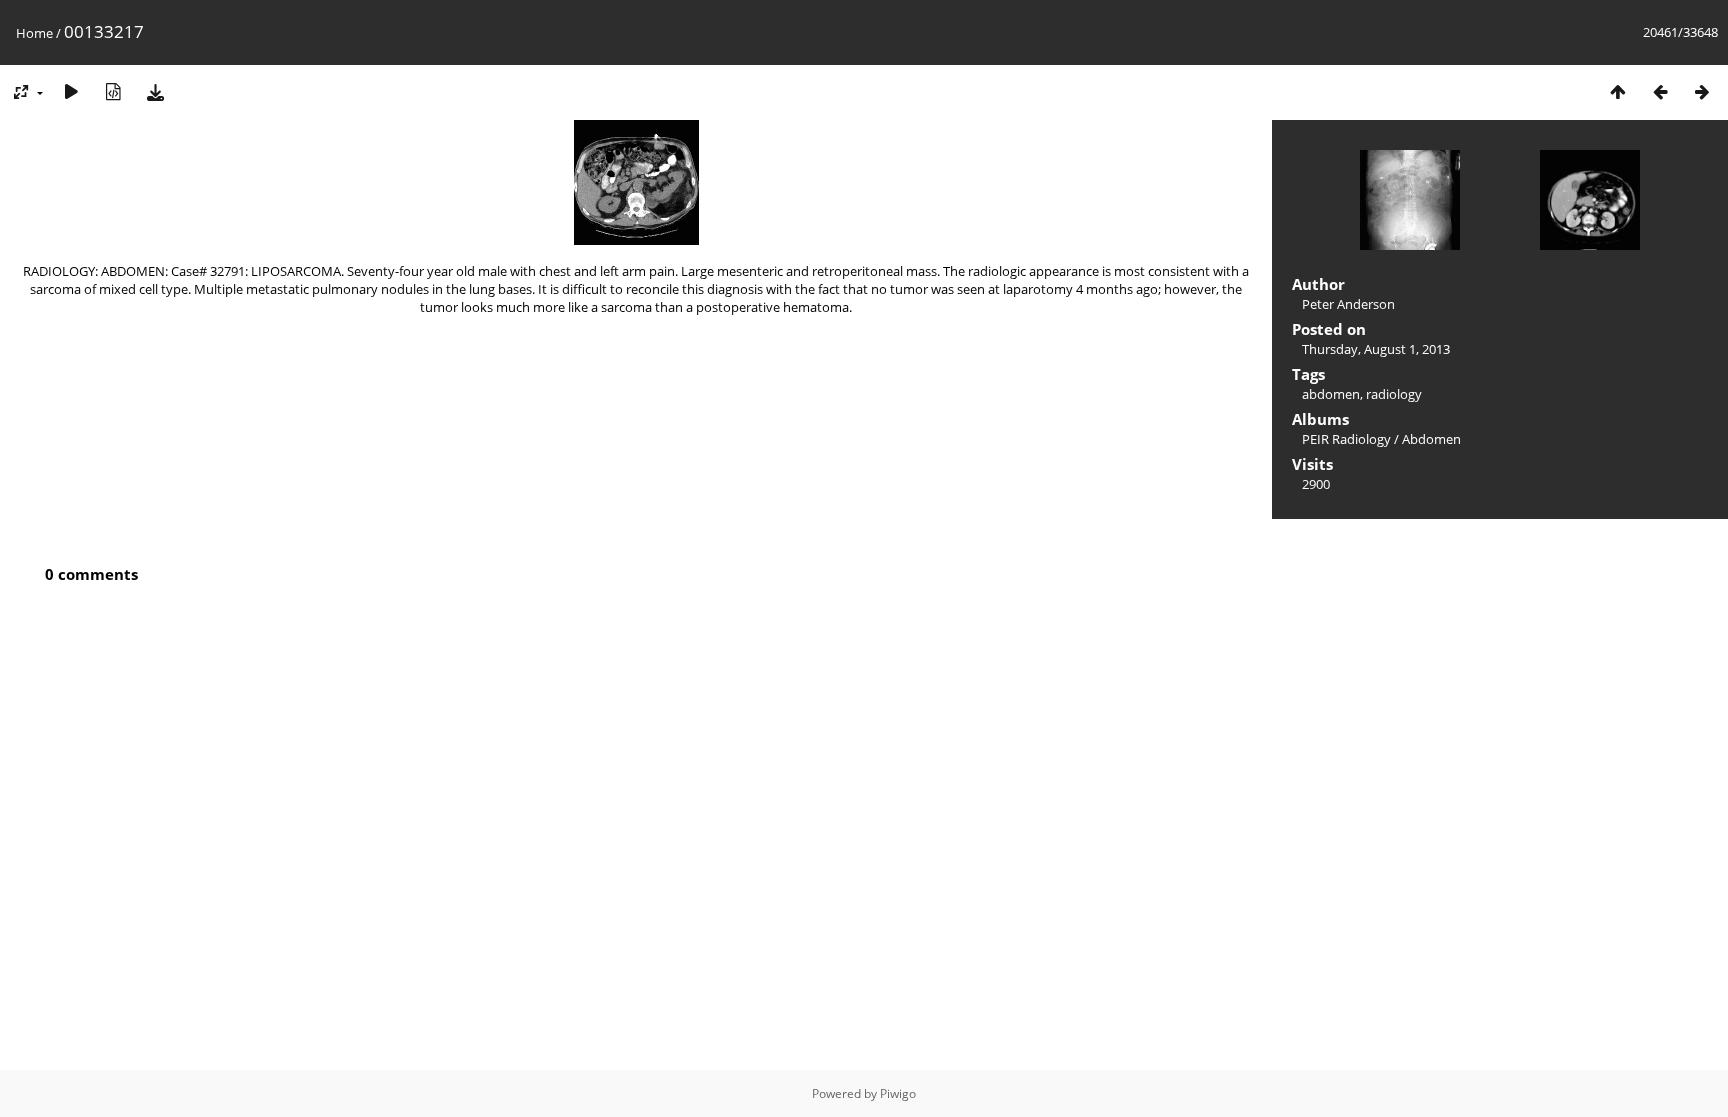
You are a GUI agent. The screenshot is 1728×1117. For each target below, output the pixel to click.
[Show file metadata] (113, 91)
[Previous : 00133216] (1660, 91)
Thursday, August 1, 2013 (1376, 349)
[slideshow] (71, 91)
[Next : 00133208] (1702, 91)
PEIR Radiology (1346, 439)
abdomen (1331, 394)
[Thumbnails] (1618, 91)
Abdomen (1431, 439)
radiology (1394, 394)
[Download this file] (155, 91)
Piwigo (898, 1093)
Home (34, 33)
